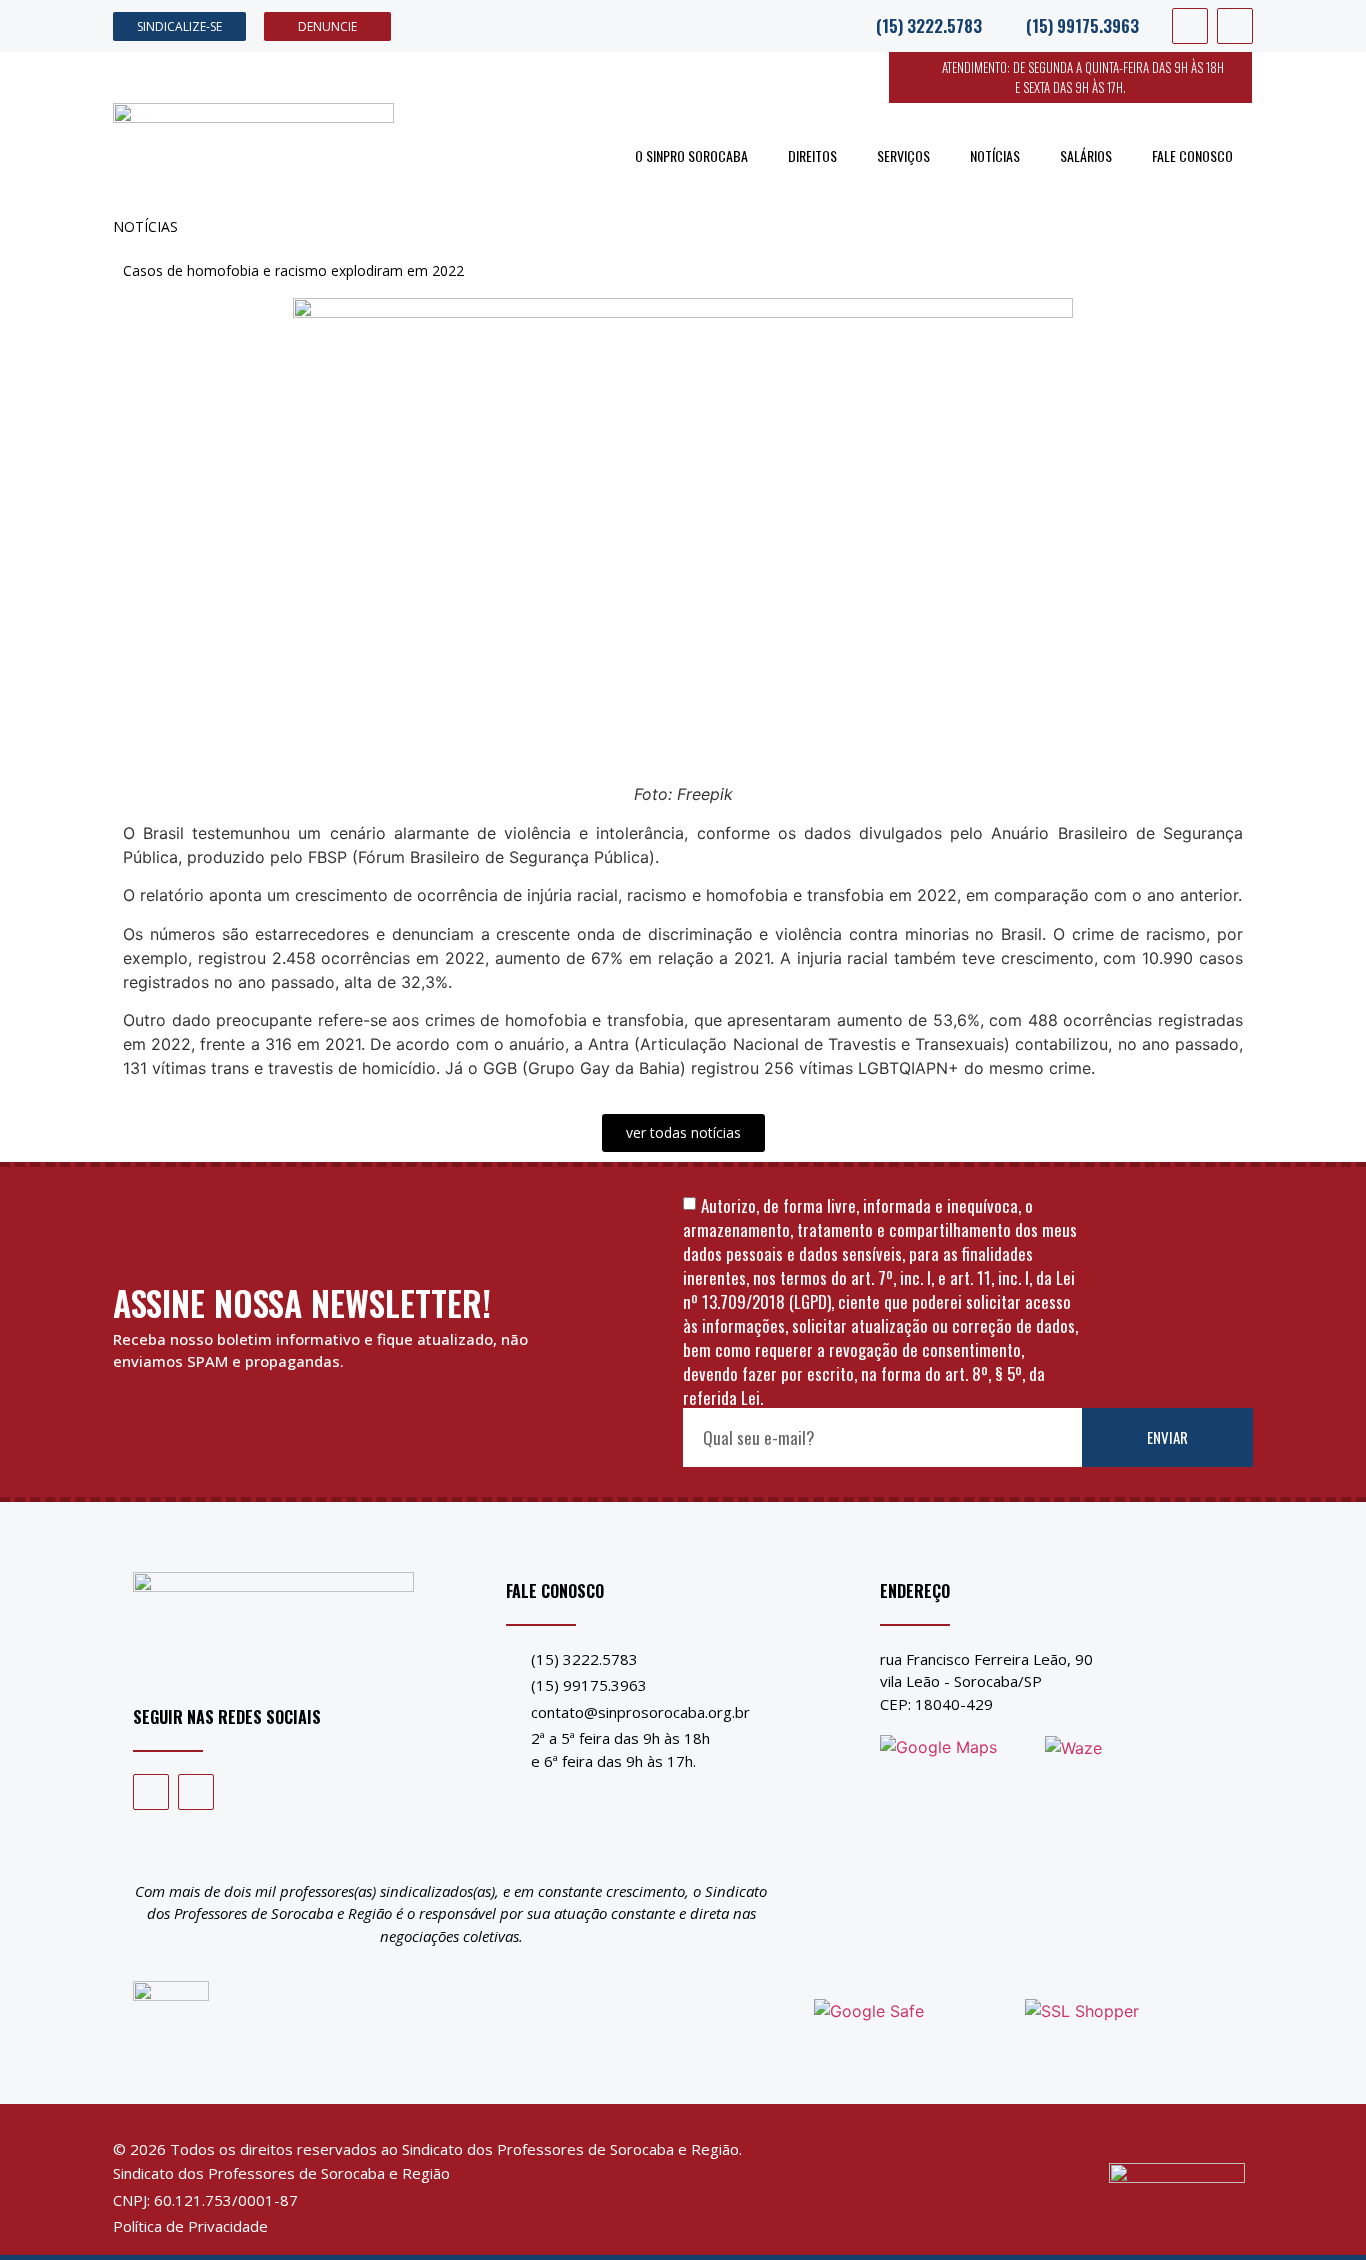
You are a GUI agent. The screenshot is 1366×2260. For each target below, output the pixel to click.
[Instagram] (1235, 26)
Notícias (995, 155)
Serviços (903, 155)
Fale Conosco (1192, 155)
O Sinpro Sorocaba (691, 155)
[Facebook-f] (1190, 26)
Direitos (812, 155)
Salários (1086, 155)
